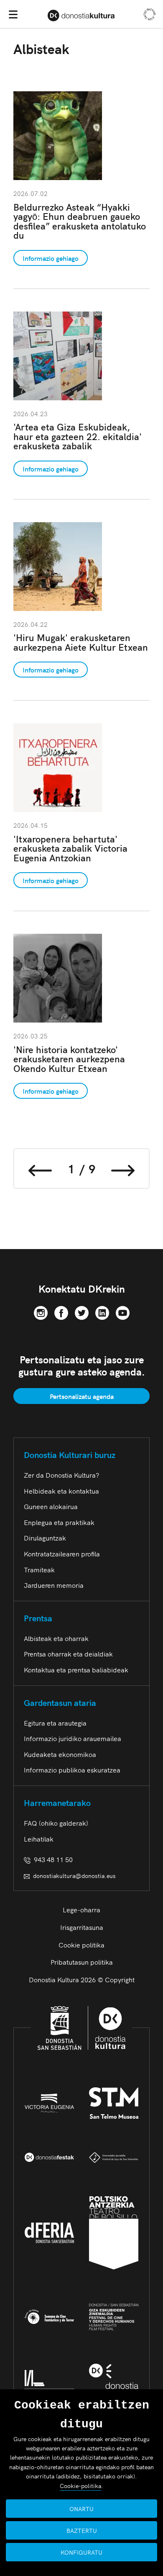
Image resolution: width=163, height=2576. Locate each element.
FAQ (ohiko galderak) (56, 1823)
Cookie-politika (80, 2486)
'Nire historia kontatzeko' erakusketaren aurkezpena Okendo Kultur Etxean (69, 1059)
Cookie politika (81, 1945)
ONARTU (81, 2509)
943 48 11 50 (52, 1859)
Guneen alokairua (51, 1506)
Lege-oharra (81, 1909)
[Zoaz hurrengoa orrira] (123, 1168)
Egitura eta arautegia (55, 1723)
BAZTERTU (82, 2530)
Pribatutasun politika (82, 1962)
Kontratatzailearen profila (62, 1553)
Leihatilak (39, 1839)
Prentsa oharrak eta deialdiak (68, 1654)
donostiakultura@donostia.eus (74, 1875)
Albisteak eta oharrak (56, 1638)
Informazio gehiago (51, 258)
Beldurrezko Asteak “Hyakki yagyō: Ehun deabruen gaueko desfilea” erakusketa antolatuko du (80, 221)
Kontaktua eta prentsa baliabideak (76, 1669)
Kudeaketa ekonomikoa (60, 1754)
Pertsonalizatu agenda (82, 1396)
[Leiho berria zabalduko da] (41, 1311)
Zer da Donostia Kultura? (61, 1475)
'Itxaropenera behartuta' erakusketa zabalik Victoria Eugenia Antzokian (70, 848)
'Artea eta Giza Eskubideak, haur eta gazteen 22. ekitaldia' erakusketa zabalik (78, 436)
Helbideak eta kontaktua (61, 1491)
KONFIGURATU (81, 2552)
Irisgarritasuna (82, 1927)
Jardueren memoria (54, 1585)
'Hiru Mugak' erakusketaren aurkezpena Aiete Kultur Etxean (81, 642)
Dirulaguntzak (45, 1538)
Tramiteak (39, 1569)
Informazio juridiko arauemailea (73, 1738)
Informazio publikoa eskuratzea (72, 1770)
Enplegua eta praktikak (59, 1522)
